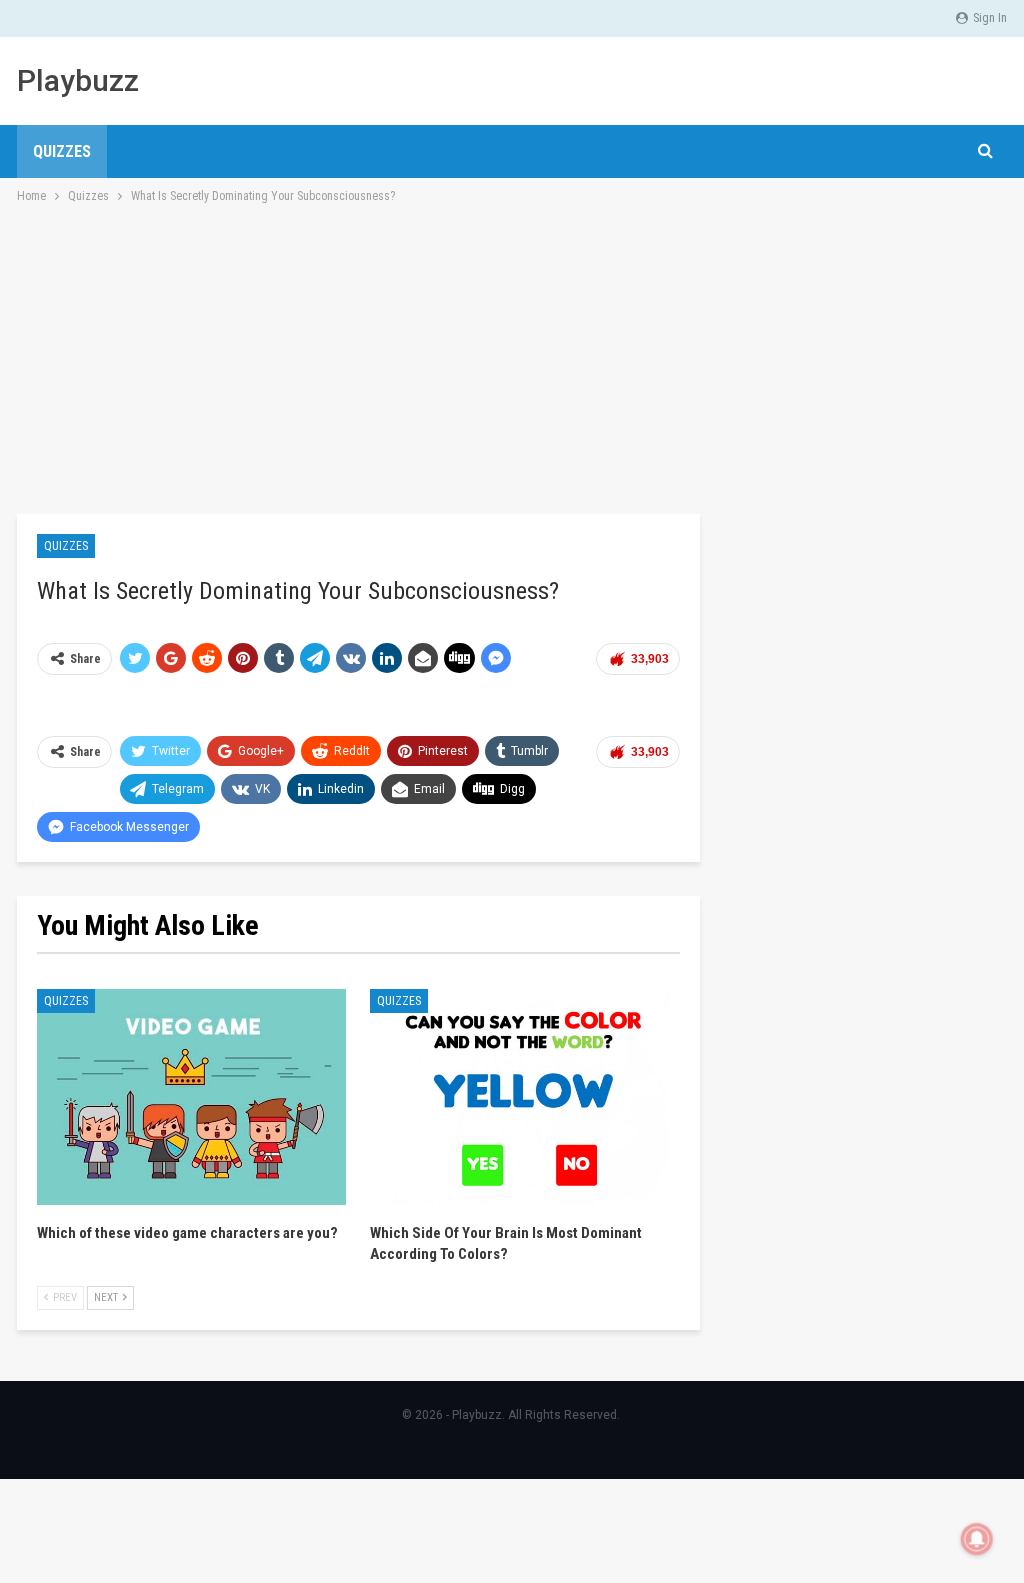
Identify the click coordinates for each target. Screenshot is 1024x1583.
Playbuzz (78, 80)
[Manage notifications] (977, 1539)
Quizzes (62, 151)
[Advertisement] (512, 357)
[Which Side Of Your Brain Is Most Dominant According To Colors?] (524, 1097)
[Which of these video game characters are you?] (191, 1097)
